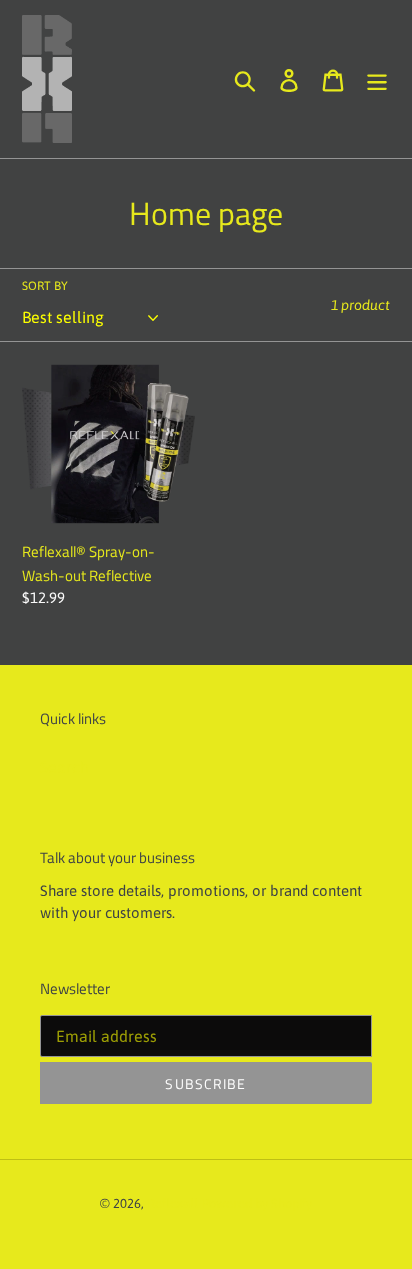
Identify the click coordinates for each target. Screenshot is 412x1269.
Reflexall (172, 1203)
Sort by (45, 286)
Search (64, 767)
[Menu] (377, 78)
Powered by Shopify (257, 1203)
